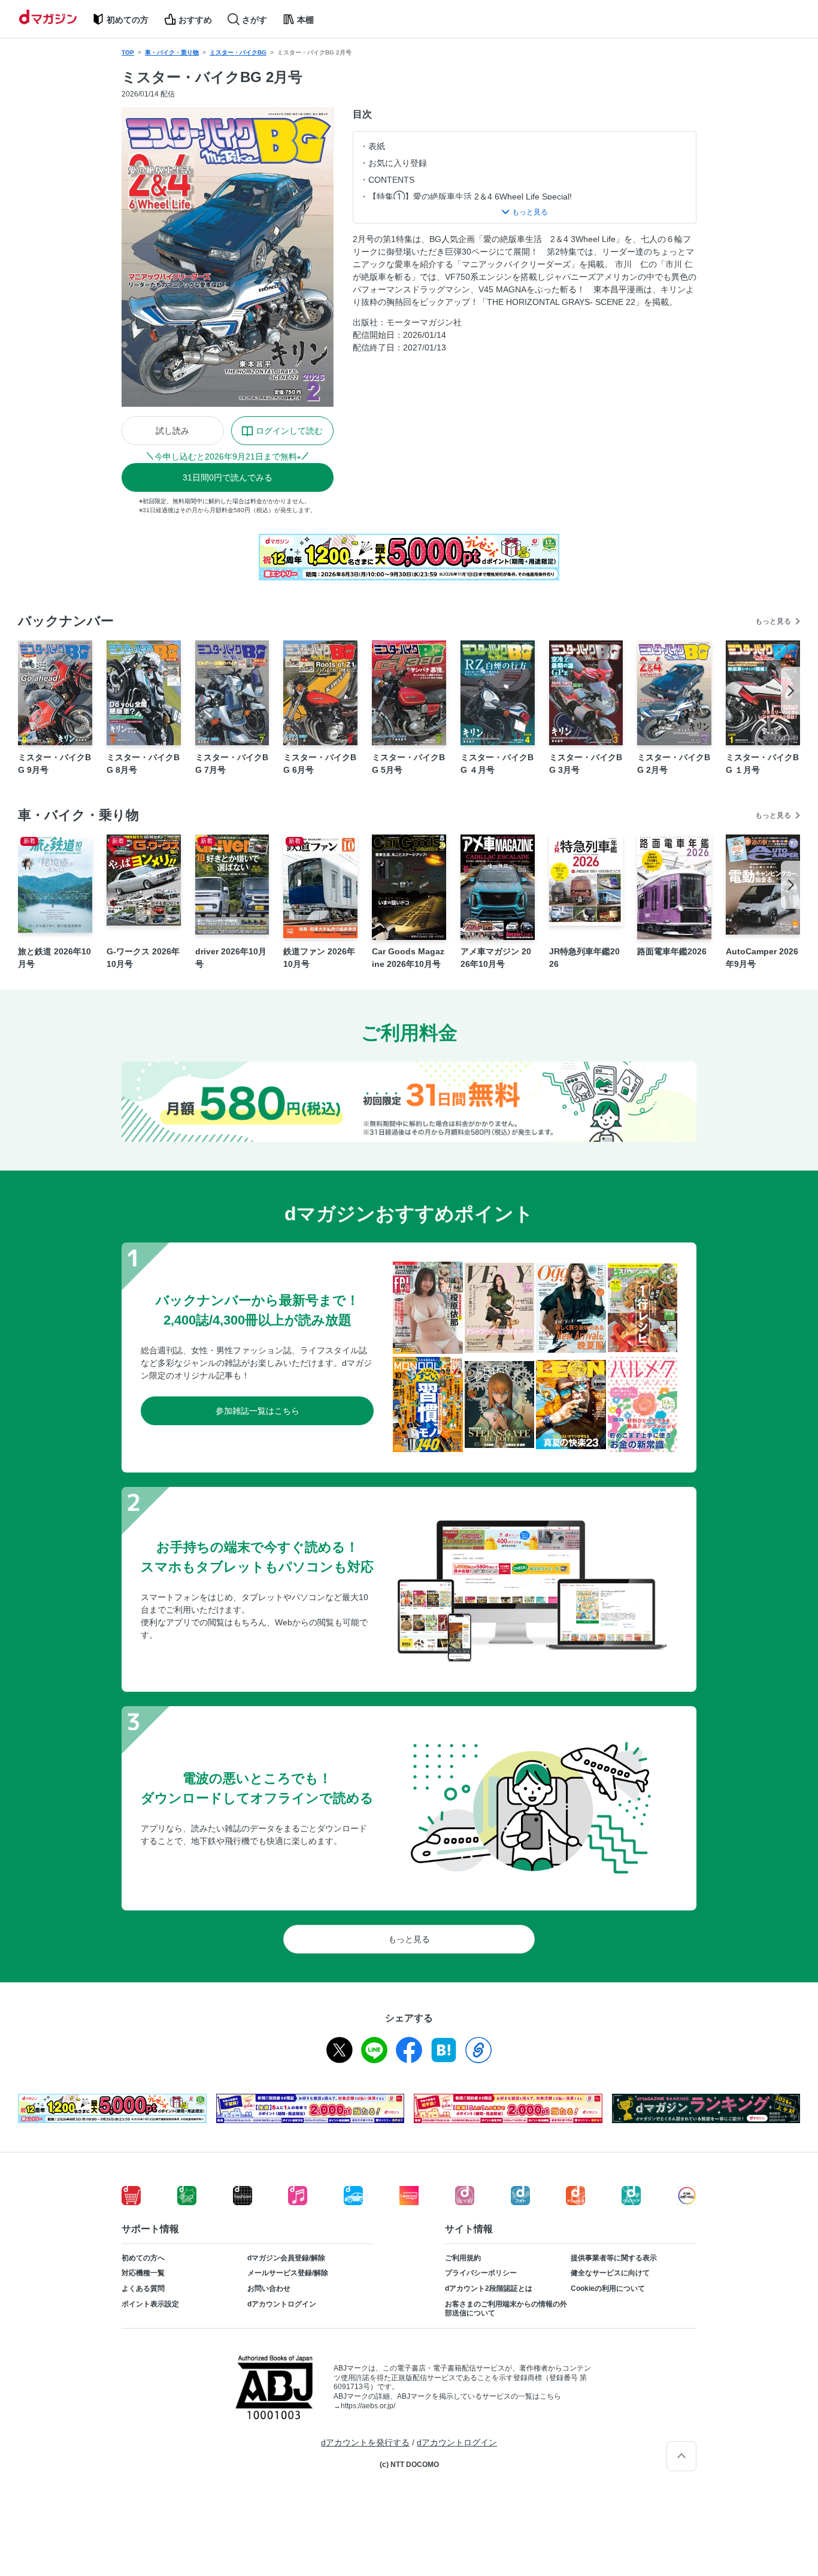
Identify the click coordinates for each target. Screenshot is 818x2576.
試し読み (172, 431)
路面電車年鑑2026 (672, 951)
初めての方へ (143, 2258)
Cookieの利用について (608, 2288)
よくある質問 (143, 2288)
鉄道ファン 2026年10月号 (319, 958)
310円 (228, 477)
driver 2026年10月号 (231, 958)
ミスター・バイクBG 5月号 (408, 764)
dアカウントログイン (282, 2304)
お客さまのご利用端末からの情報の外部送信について (506, 2309)
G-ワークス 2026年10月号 (143, 958)
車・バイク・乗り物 (172, 52)
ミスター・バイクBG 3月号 (586, 764)
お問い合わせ (269, 2288)
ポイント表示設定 (150, 2304)
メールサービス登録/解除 (288, 2273)
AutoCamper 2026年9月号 (762, 958)
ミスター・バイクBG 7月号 (232, 764)
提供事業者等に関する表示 (614, 2258)
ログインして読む (289, 431)
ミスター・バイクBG (238, 52)
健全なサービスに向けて (610, 2273)
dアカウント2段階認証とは (489, 2288)
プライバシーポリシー (481, 2273)
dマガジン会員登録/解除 (286, 2258)
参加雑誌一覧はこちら (257, 1411)
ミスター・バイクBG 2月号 (674, 764)
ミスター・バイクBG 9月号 (54, 764)
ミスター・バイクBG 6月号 (320, 764)
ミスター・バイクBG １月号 (762, 764)
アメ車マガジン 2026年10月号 (496, 958)
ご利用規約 (463, 2258)
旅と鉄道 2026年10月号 (54, 958)
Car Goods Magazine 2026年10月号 (408, 958)
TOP (128, 52)
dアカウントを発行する (365, 2442)
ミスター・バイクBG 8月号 (143, 764)
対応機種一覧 (143, 2273)
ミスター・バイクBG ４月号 (497, 764)
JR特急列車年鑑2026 (584, 958)
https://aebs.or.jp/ (368, 2406)
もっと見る (773, 621)
